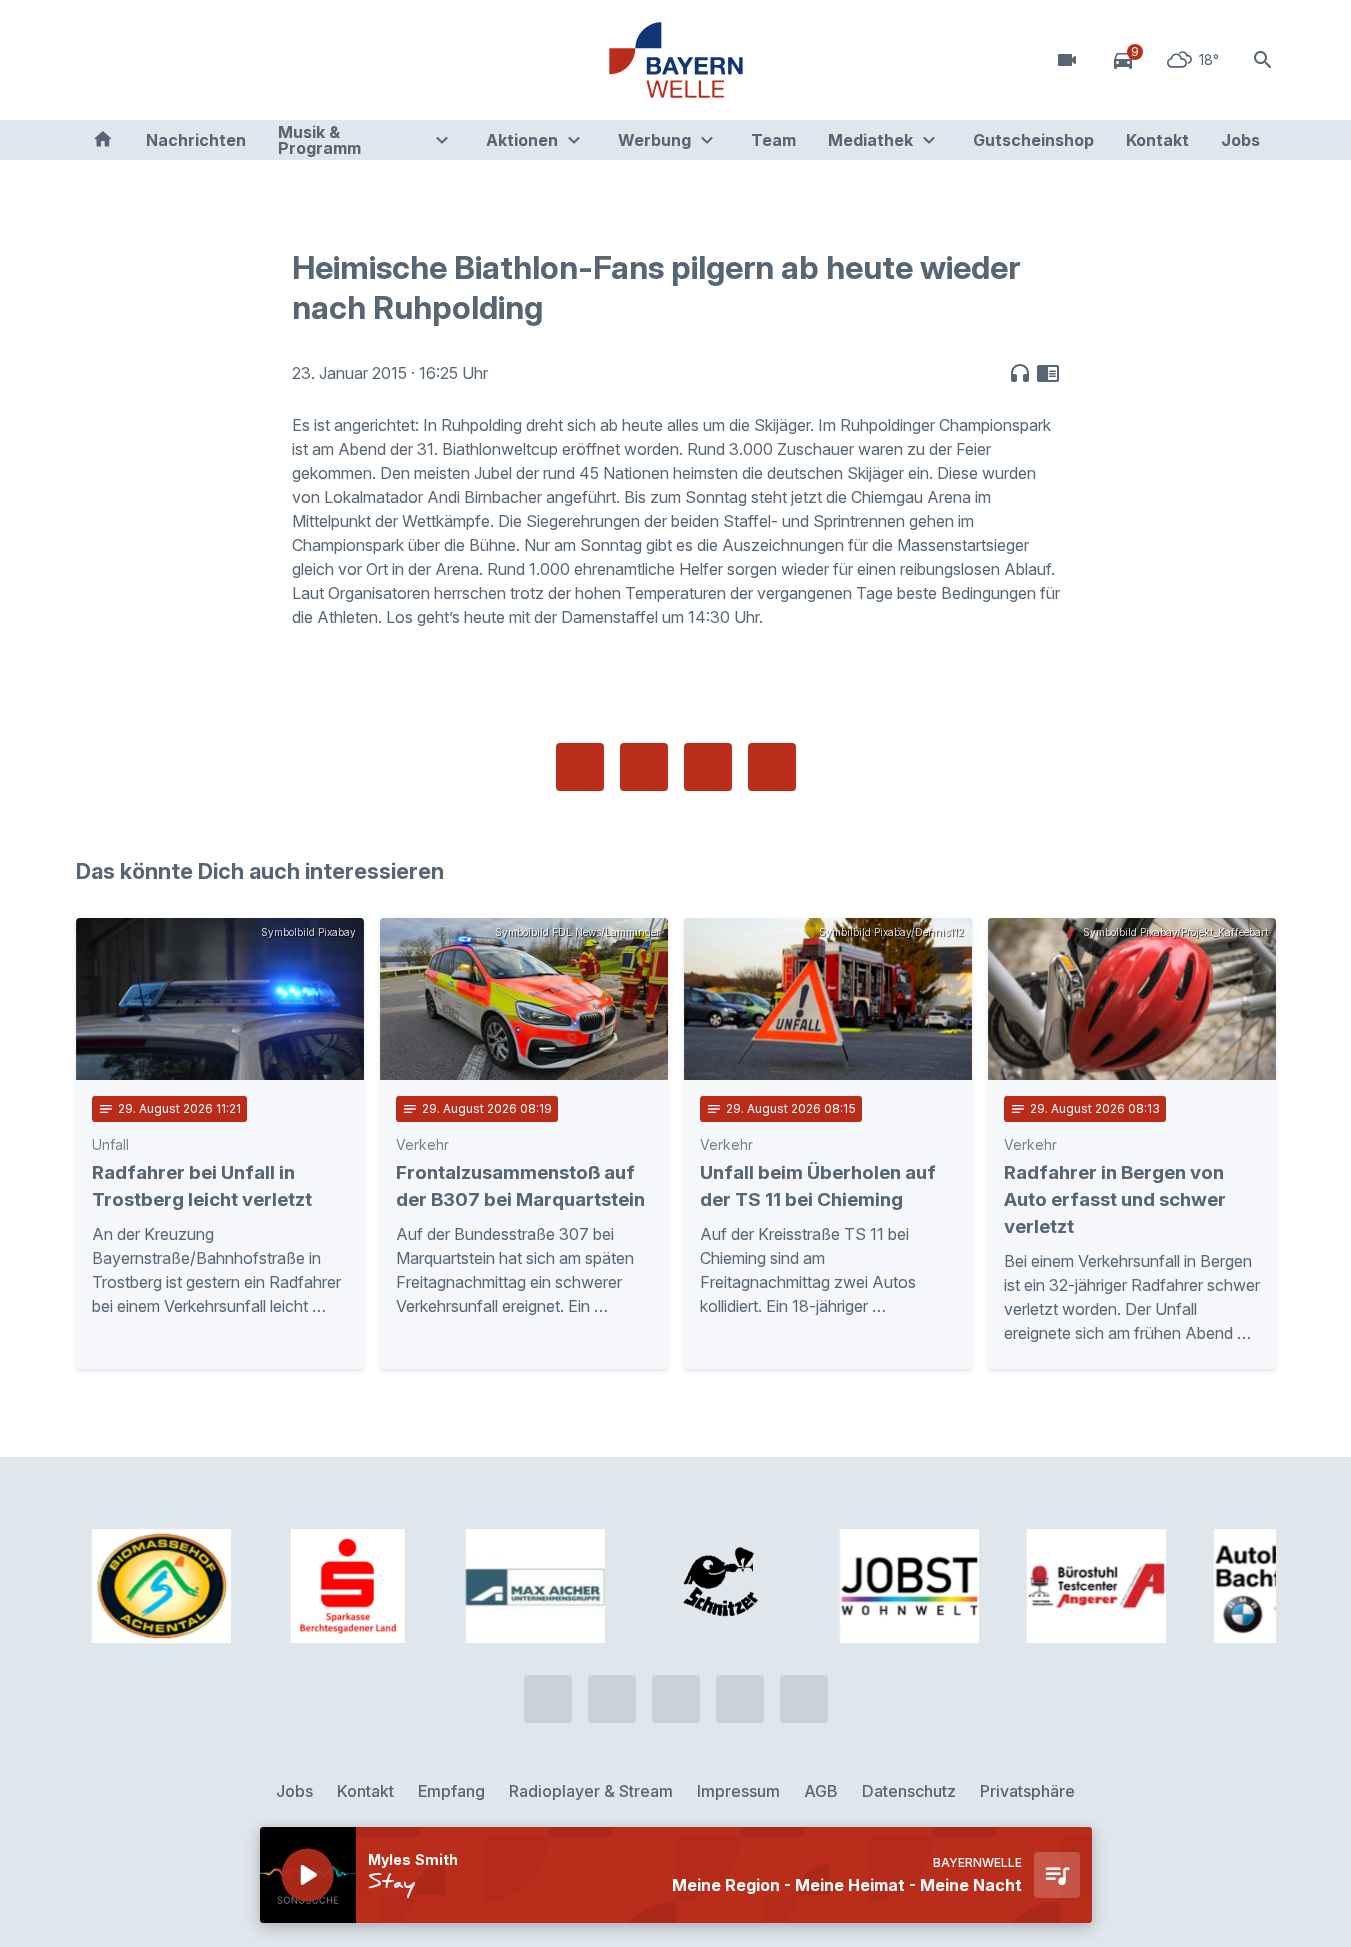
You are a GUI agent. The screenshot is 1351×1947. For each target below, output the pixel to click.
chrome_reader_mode (1048, 373)
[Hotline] (96, 60)
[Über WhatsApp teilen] (708, 767)
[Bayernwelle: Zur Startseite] (676, 60)
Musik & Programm (319, 140)
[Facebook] (176, 60)
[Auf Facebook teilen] (580, 767)
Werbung (654, 140)
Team (773, 140)
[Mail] (256, 60)
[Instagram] (216, 60)
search (1263, 60)
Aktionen (522, 140)
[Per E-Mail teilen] (772, 767)
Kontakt (1157, 140)
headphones (1020, 373)
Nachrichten (196, 140)
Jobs (1240, 140)
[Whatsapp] (136, 60)
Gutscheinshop (1033, 140)
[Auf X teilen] (644, 767)
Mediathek (870, 140)
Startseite (103, 140)
